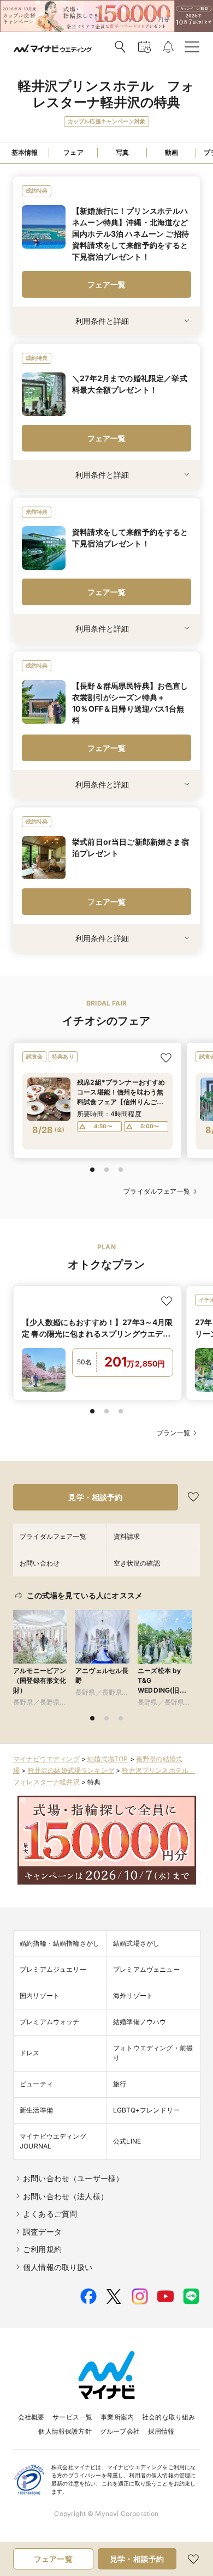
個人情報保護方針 (65, 2431)
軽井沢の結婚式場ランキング (71, 1770)
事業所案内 (117, 2417)
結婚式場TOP (108, 1759)
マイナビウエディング (46, 1759)
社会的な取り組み (168, 2417)
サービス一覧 (72, 2417)
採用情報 (161, 2431)
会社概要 (31, 2417)
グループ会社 (120, 2431)
